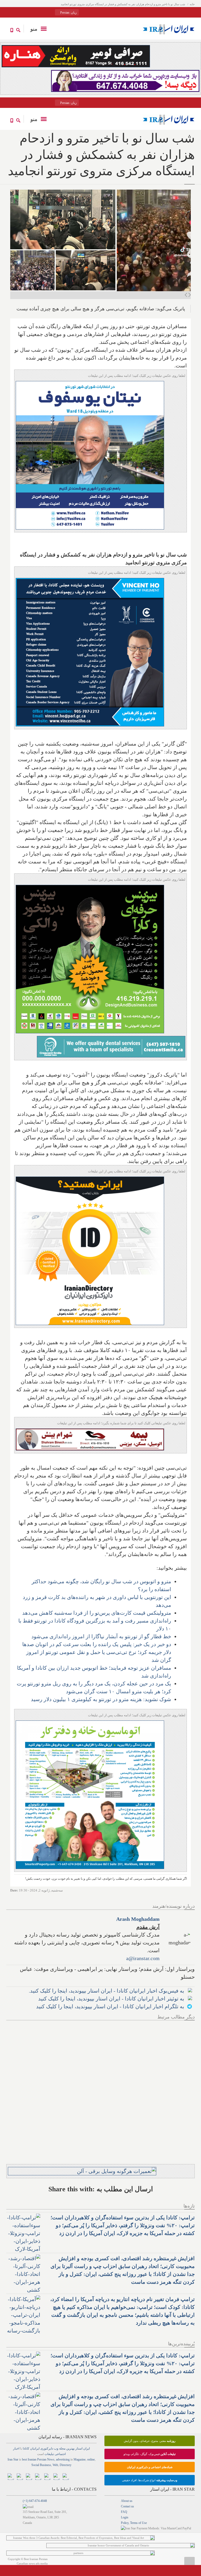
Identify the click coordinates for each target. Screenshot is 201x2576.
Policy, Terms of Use (134, 2523)
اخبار (16, 2448)
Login (125, 2517)
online (91, 2459)
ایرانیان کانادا (31, 2448)
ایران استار (83, 2448)
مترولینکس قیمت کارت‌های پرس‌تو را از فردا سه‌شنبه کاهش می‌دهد (97, 1613)
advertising (63, 2459)
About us (127, 2501)
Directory (66, 2465)
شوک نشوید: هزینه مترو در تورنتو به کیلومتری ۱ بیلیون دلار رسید (101, 1699)
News (51, 2459)
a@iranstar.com (143, 1958)
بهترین (70, 2448)
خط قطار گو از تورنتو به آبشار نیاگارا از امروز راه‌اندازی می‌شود (101, 1636)
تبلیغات (49, 2454)
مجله (62, 2448)
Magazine (80, 2459)
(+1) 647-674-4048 (35, 2501)
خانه (192, 4)
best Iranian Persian (34, 2459)
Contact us (127, 2506)
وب (56, 2448)
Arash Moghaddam (138, 1919)
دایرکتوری (47, 2448)
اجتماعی (60, 2454)
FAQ (124, 2512)
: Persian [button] (68, 13)
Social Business (41, 2465)
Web (55, 2465)
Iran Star (13, 2459)
